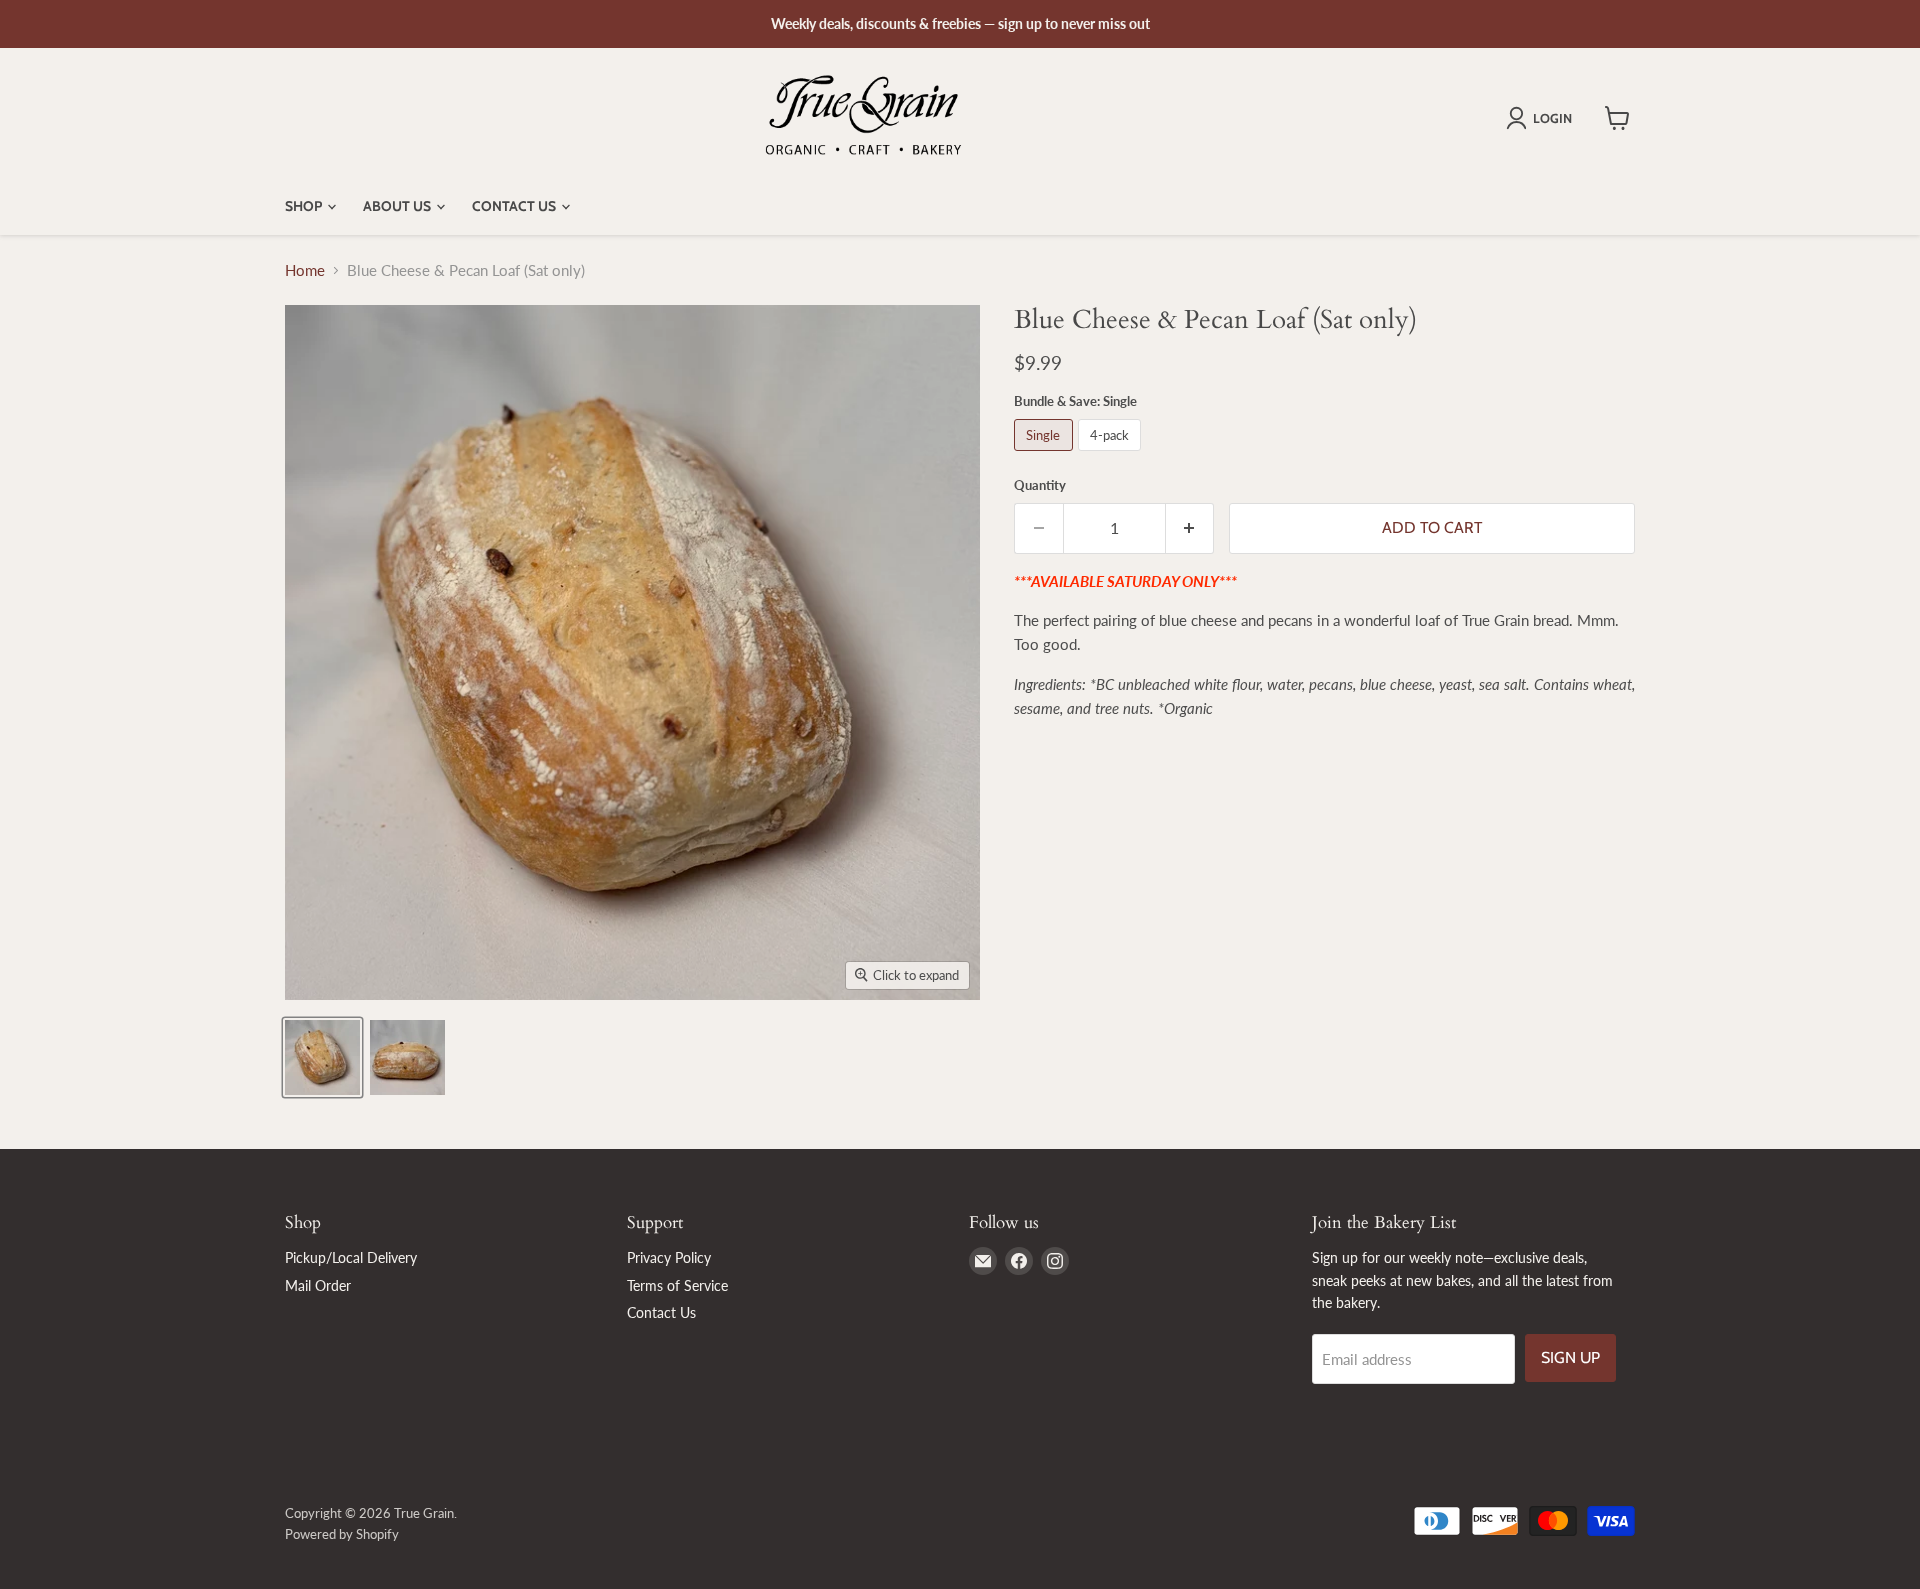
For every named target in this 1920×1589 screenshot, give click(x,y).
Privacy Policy (669, 1257)
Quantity (1040, 485)
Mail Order (318, 1285)
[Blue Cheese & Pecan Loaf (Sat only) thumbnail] (322, 1057)
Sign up (1570, 1357)
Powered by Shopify (342, 1534)
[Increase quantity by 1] (1190, 528)
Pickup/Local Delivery (351, 1257)
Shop (305, 206)
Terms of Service (677, 1285)
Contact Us (515, 206)
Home (305, 270)
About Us (398, 206)
